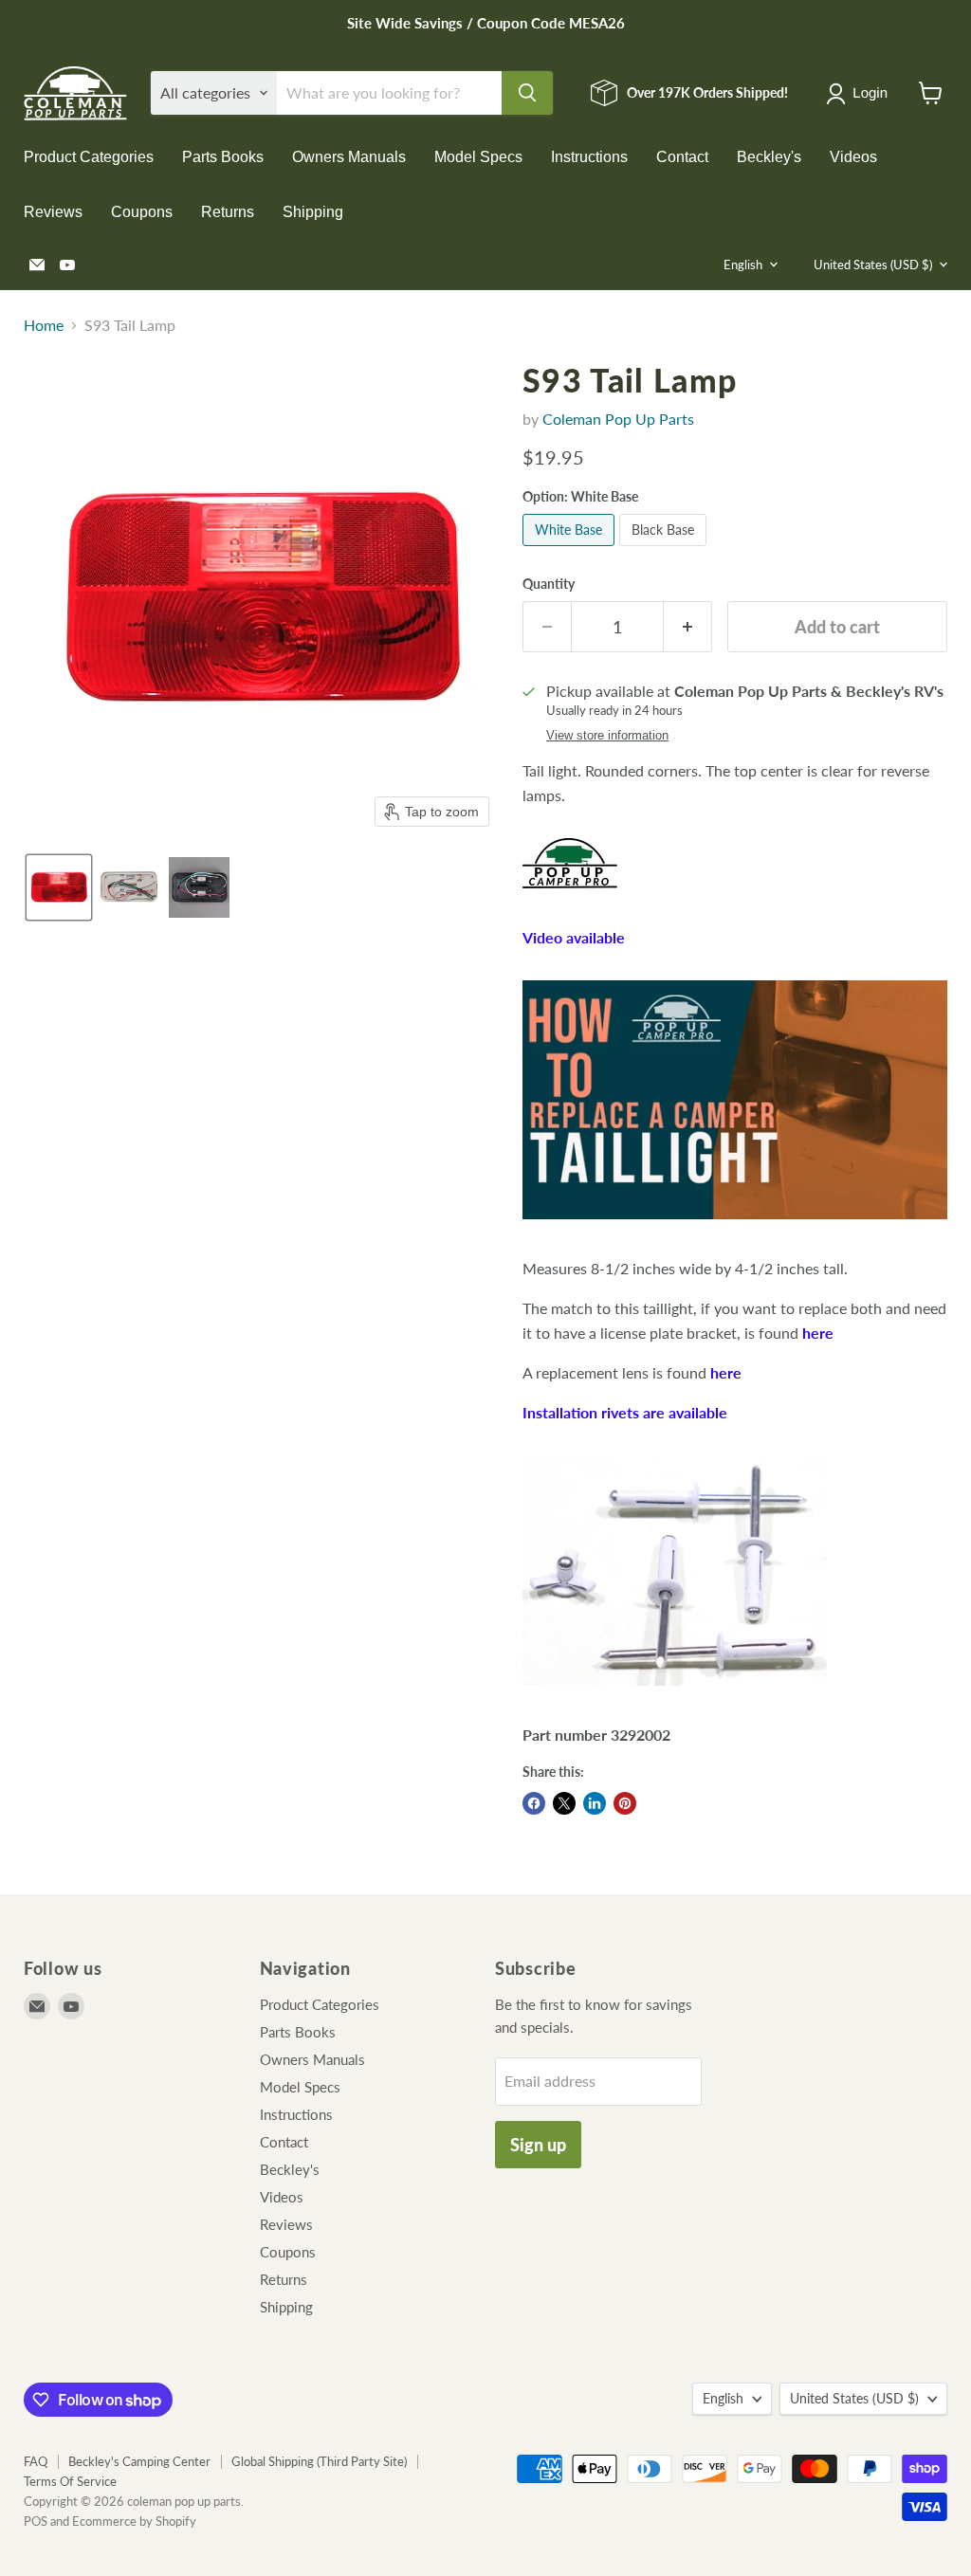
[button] (861, 94)
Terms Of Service (70, 2481)
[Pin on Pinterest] (625, 1803)
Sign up (538, 2145)
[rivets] (675, 1695)
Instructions (589, 157)
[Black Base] (665, 549)
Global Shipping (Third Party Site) (319, 2461)
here (818, 1333)
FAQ (36, 2461)
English (743, 265)
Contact (682, 157)
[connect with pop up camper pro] (570, 897)
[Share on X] (564, 1803)
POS (36, 2521)
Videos (853, 157)
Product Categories (89, 157)
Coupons (142, 212)
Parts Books (223, 157)
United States (873, 265)
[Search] (527, 93)
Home (44, 325)
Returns (228, 212)
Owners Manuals (349, 157)
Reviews (53, 212)
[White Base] (571, 549)
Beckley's (769, 157)
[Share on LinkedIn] (595, 1803)
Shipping (313, 212)
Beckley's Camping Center (139, 2461)
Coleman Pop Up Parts (618, 419)
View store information (607, 736)
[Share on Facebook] (534, 1803)
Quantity (549, 584)
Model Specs (478, 157)
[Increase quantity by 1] (688, 627)
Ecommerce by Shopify (134, 2521)
